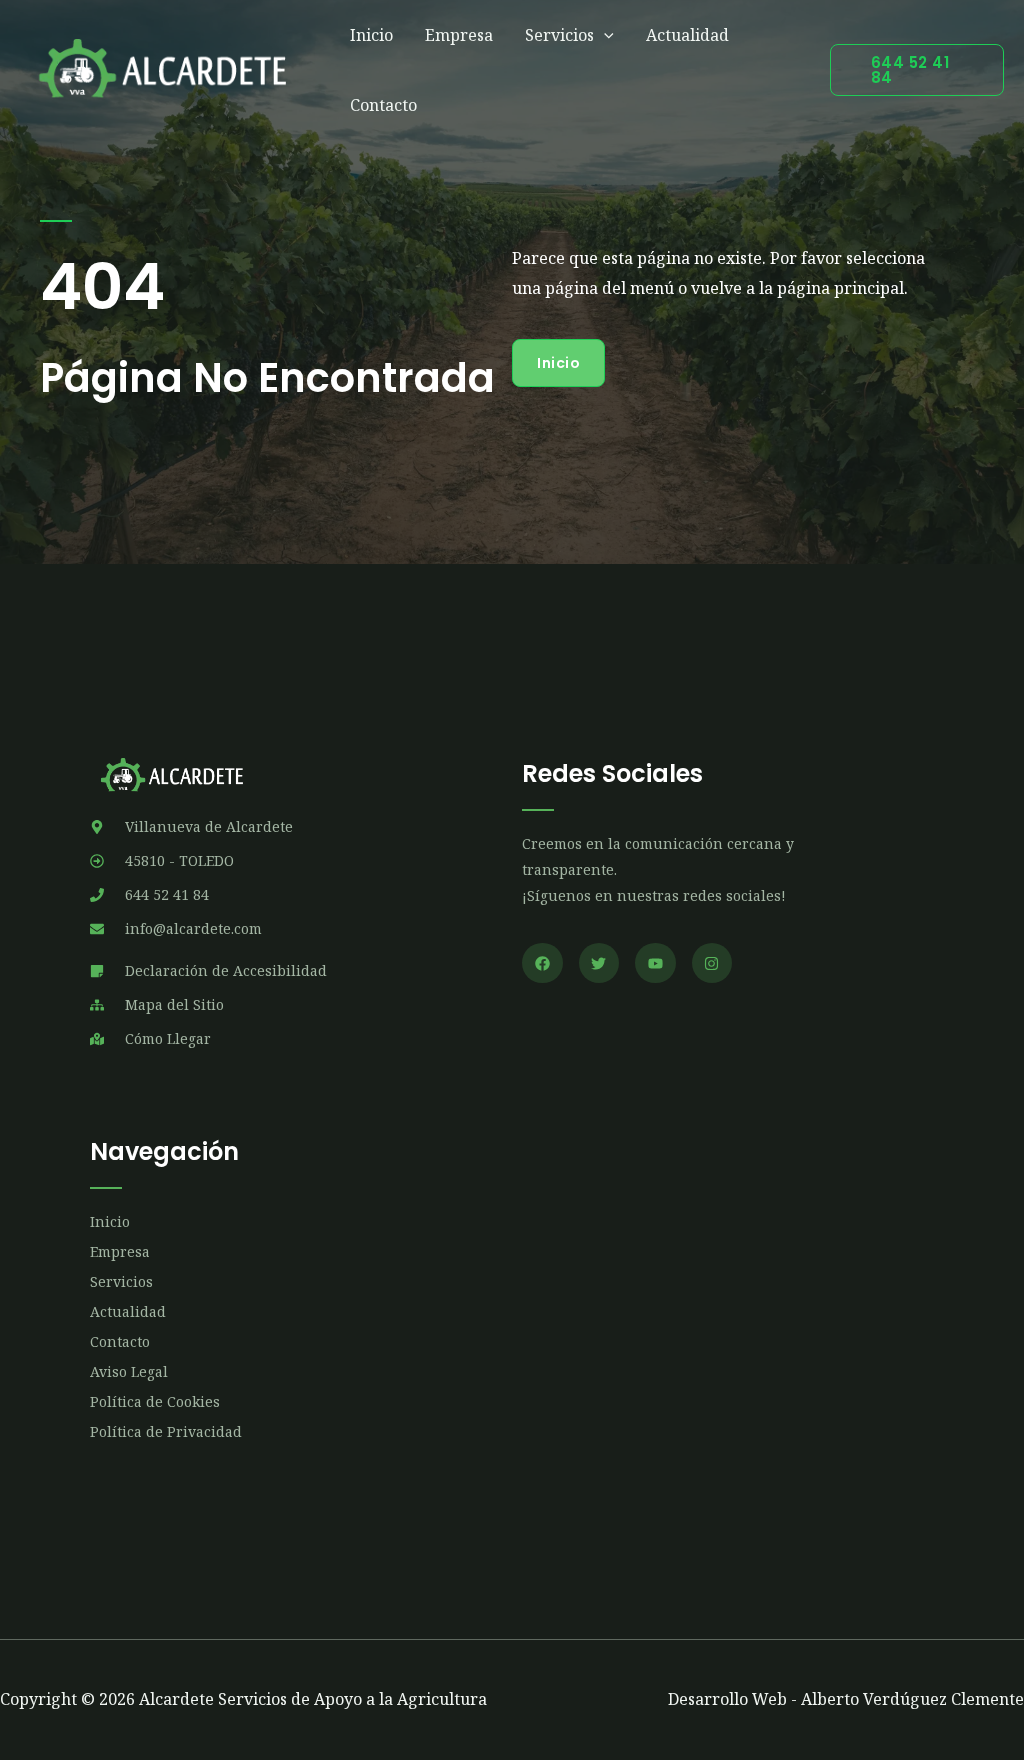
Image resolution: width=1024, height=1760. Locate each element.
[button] (917, 70)
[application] (604, 35)
